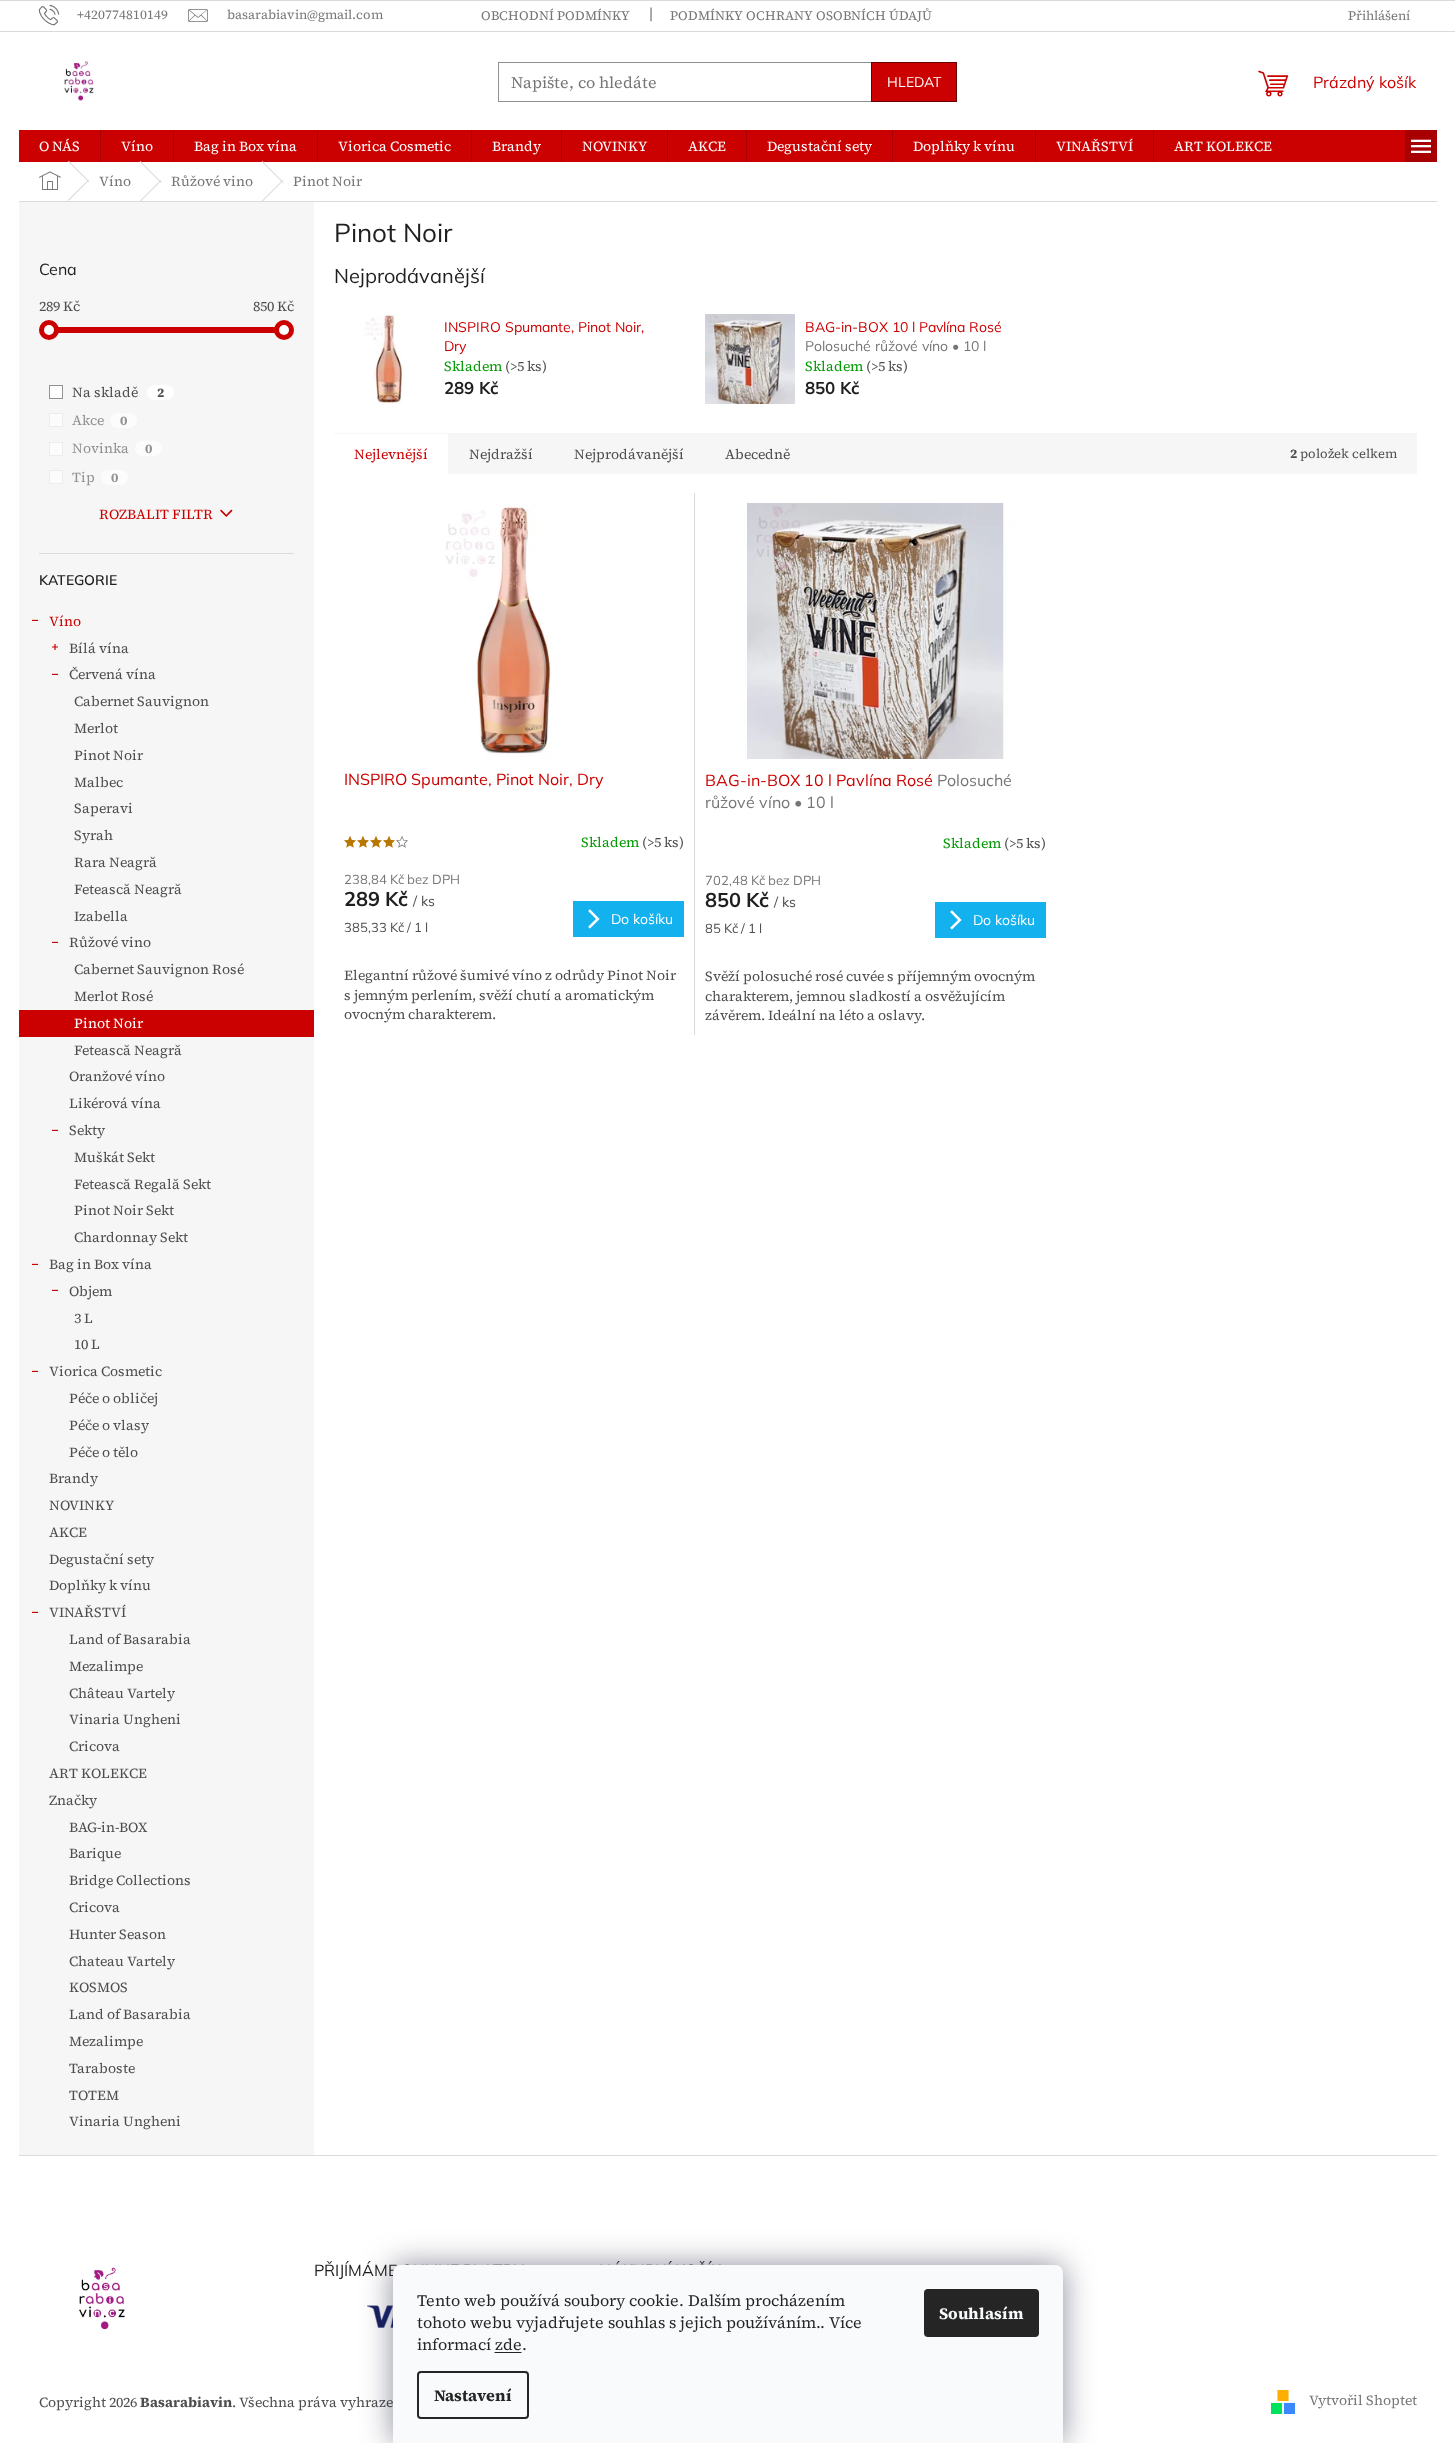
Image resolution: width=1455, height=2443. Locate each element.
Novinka (112, 448)
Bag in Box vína (100, 1264)
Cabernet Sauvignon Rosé (159, 969)
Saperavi (103, 808)
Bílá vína (99, 648)
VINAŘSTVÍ (87, 1612)
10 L (87, 1344)
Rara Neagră (115, 862)
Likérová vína (115, 1103)
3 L (83, 1318)
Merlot (96, 728)
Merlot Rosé (113, 996)
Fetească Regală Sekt (142, 1184)
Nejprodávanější (629, 454)
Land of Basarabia (130, 1639)
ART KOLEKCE (98, 1773)
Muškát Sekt (114, 1157)
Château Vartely (122, 1693)
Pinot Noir (108, 755)
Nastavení (473, 2395)
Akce (99, 420)
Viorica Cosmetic (105, 1371)
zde (508, 2344)
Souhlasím (981, 2313)
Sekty (87, 1130)
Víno (65, 621)
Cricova (94, 1746)
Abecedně (757, 454)
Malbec (98, 782)
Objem (90, 1291)
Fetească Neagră (128, 889)
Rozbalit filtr (156, 514)
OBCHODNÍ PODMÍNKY (555, 15)
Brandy (73, 1478)
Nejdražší (501, 454)
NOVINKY (81, 1505)
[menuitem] (59, 146)
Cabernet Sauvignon (141, 701)
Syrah (93, 835)
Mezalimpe (106, 1666)
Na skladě (118, 392)
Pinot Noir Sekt (124, 1210)
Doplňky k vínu (100, 1585)
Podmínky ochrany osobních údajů (801, 15)
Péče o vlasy (109, 1425)
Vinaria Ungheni (125, 1719)
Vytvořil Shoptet (1363, 2401)
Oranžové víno (117, 1076)
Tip (95, 477)
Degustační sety (101, 1559)
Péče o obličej (113, 1398)
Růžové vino (110, 942)
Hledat (914, 82)
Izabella (101, 916)
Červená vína (112, 674)
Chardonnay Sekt (131, 1237)
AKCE (68, 1532)
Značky (73, 1800)
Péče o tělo (103, 1452)
